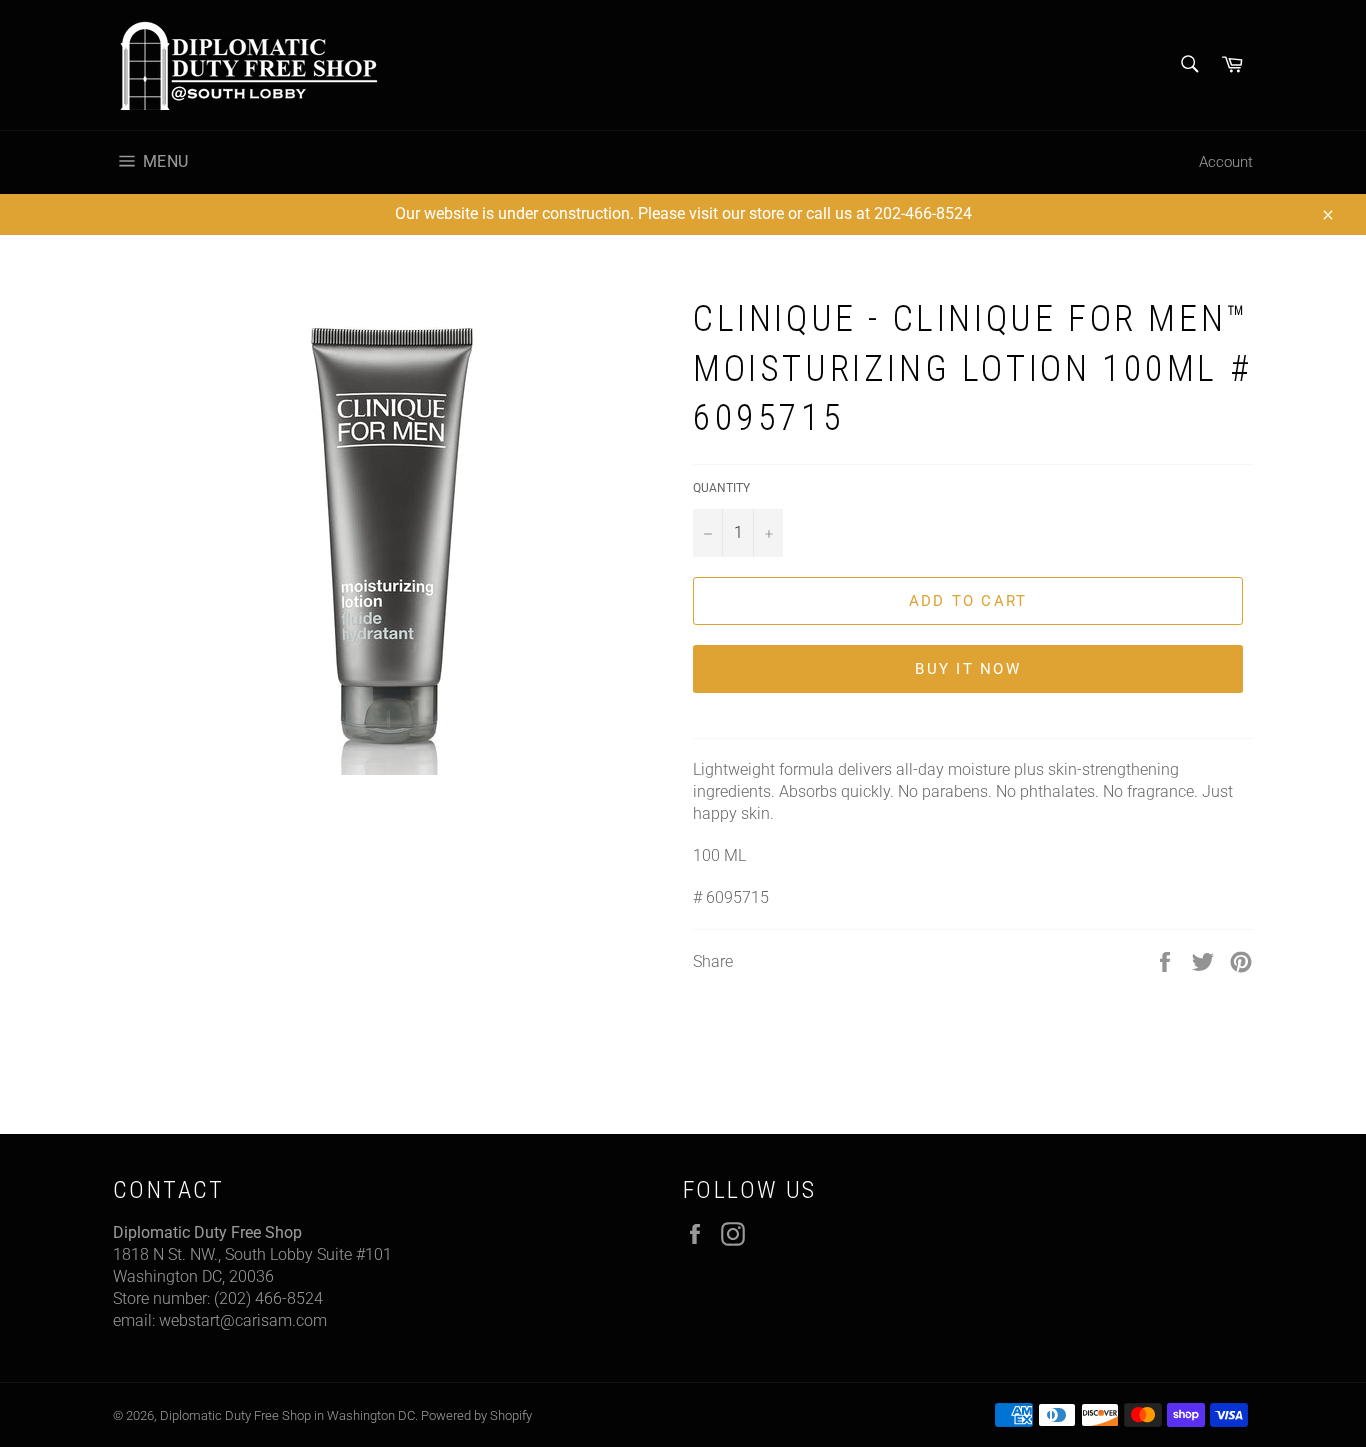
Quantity (721, 488)
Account (1226, 162)
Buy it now (968, 669)
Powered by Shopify (476, 1415)
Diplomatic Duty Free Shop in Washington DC (287, 1415)
